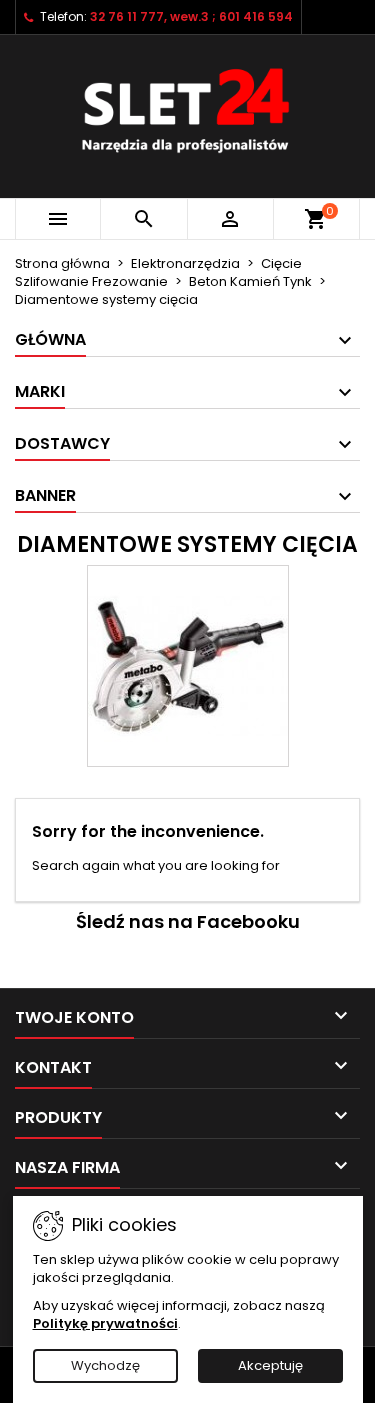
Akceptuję (270, 1365)
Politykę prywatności (105, 1323)
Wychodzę (105, 1365)
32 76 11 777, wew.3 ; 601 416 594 (191, 16)
